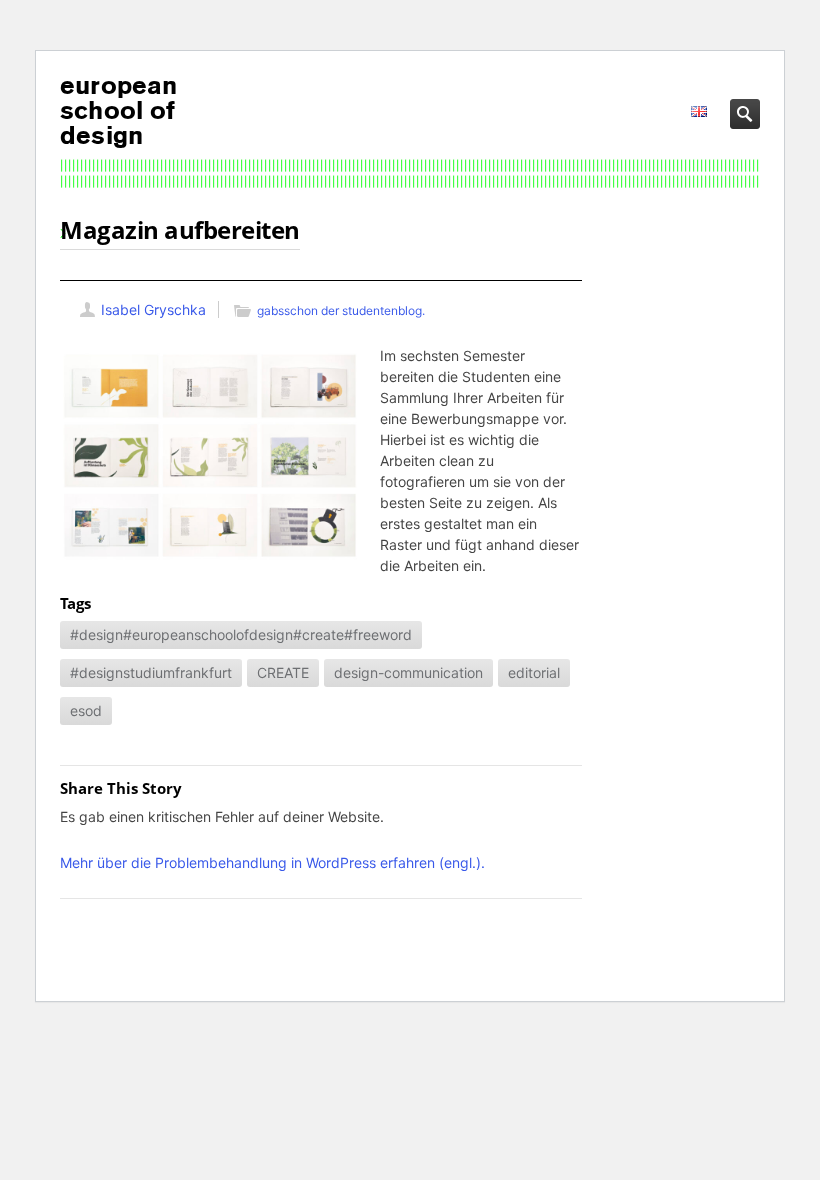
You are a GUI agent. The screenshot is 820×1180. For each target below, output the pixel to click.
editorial (534, 672)
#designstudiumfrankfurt (151, 672)
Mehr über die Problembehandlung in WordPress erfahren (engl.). (272, 862)
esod (86, 710)
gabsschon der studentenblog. (341, 310)
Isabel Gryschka (153, 309)
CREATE (283, 672)
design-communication (408, 672)
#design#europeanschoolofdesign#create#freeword (241, 634)
